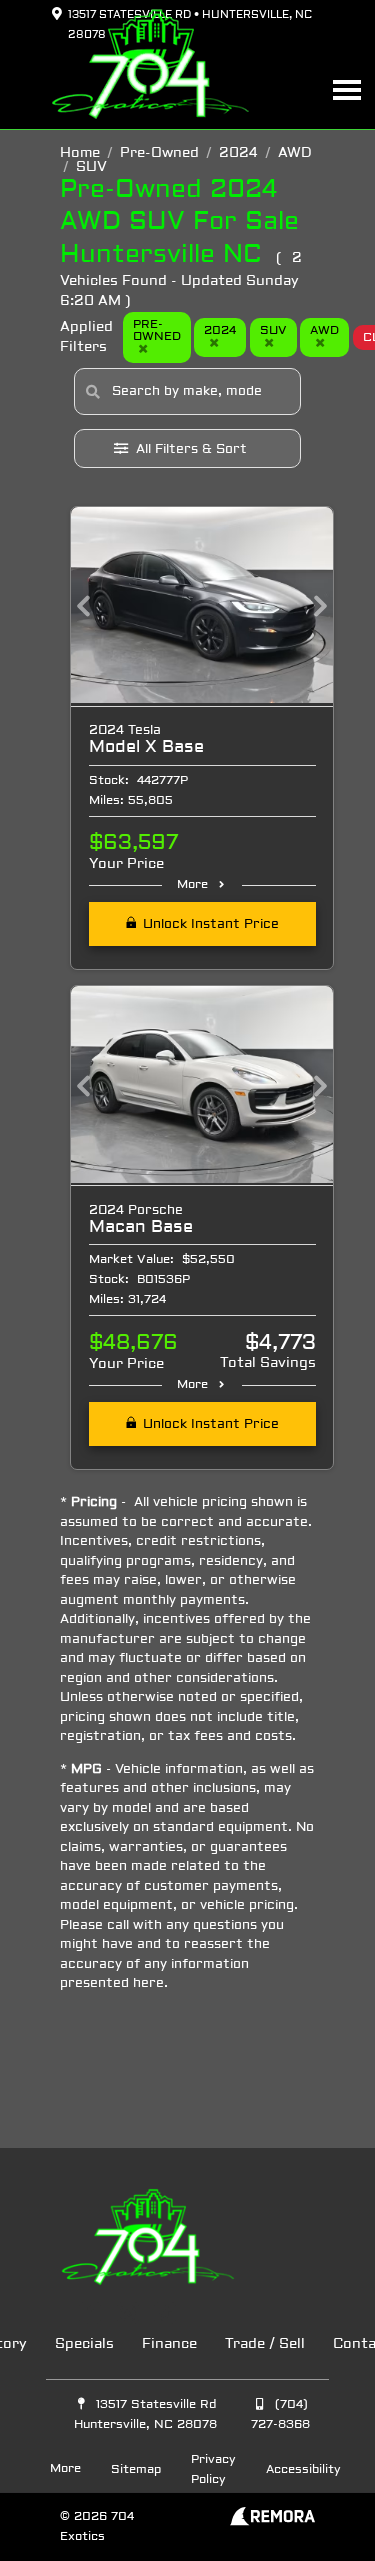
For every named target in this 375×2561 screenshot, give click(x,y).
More (192, 885)
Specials (84, 2344)
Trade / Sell (265, 2344)
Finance (169, 2344)
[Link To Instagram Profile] (129, 2313)
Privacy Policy (213, 2470)
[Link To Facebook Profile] (92, 2313)
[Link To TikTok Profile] (165, 2313)
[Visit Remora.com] (272, 2522)
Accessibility (303, 2470)
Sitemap (136, 2470)
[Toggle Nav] (347, 89)
